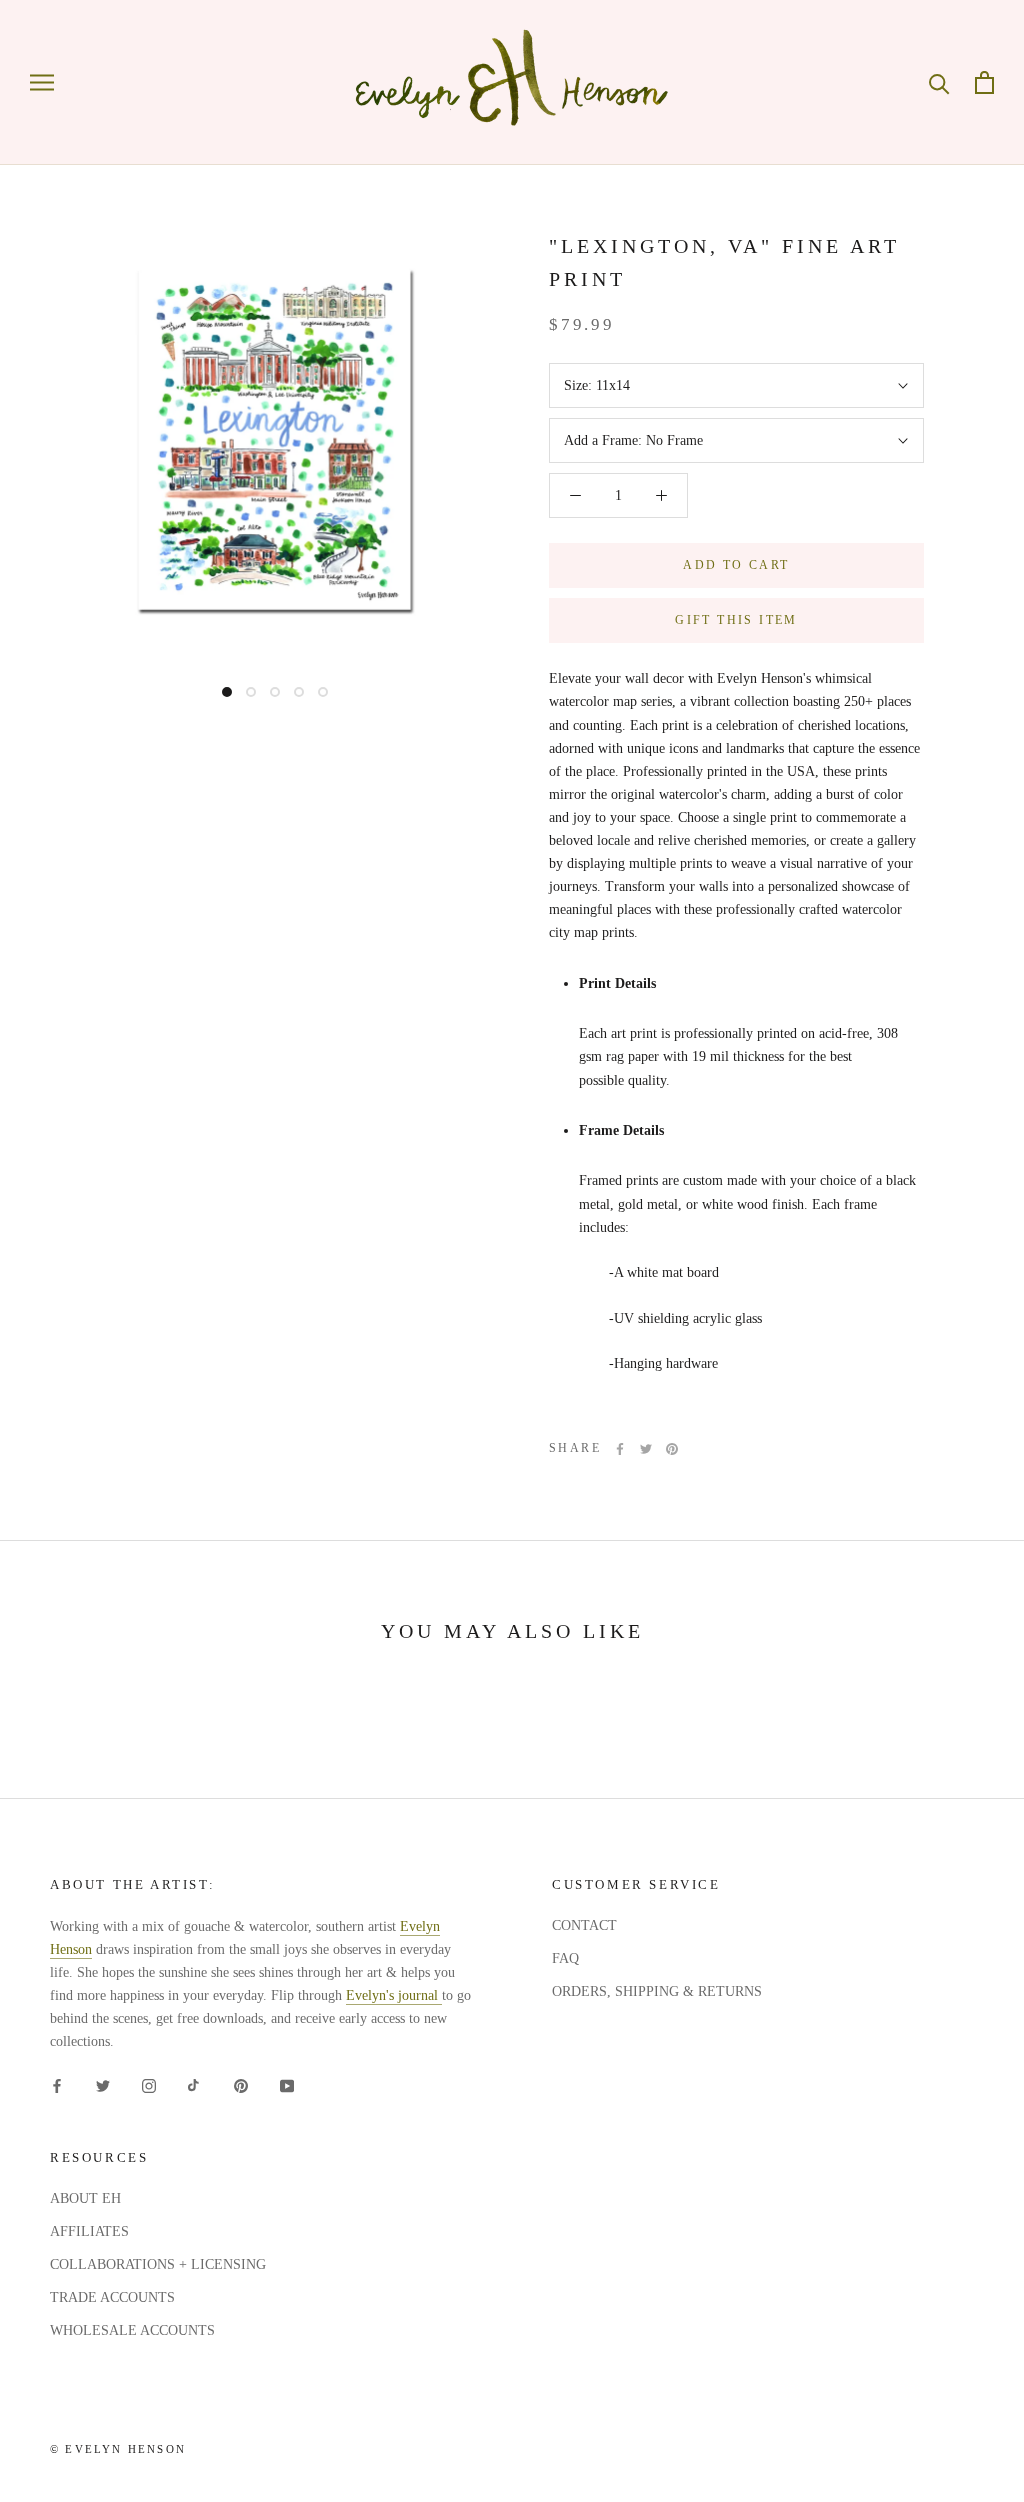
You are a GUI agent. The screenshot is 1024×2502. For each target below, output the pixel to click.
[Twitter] (646, 1449)
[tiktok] (195, 2085)
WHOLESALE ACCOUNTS (132, 2330)
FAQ (565, 1958)
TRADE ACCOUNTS (112, 2297)
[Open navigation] (42, 82)
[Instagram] (149, 2085)
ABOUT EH (85, 2198)
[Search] (939, 82)
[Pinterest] (672, 1449)
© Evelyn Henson (118, 2449)
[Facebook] (620, 1449)
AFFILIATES (89, 2231)
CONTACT (584, 1925)
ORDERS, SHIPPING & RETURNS (657, 1991)
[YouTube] (287, 2085)
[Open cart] (984, 82)
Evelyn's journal (394, 1995)
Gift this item (736, 620)
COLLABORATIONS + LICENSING (158, 2264)
